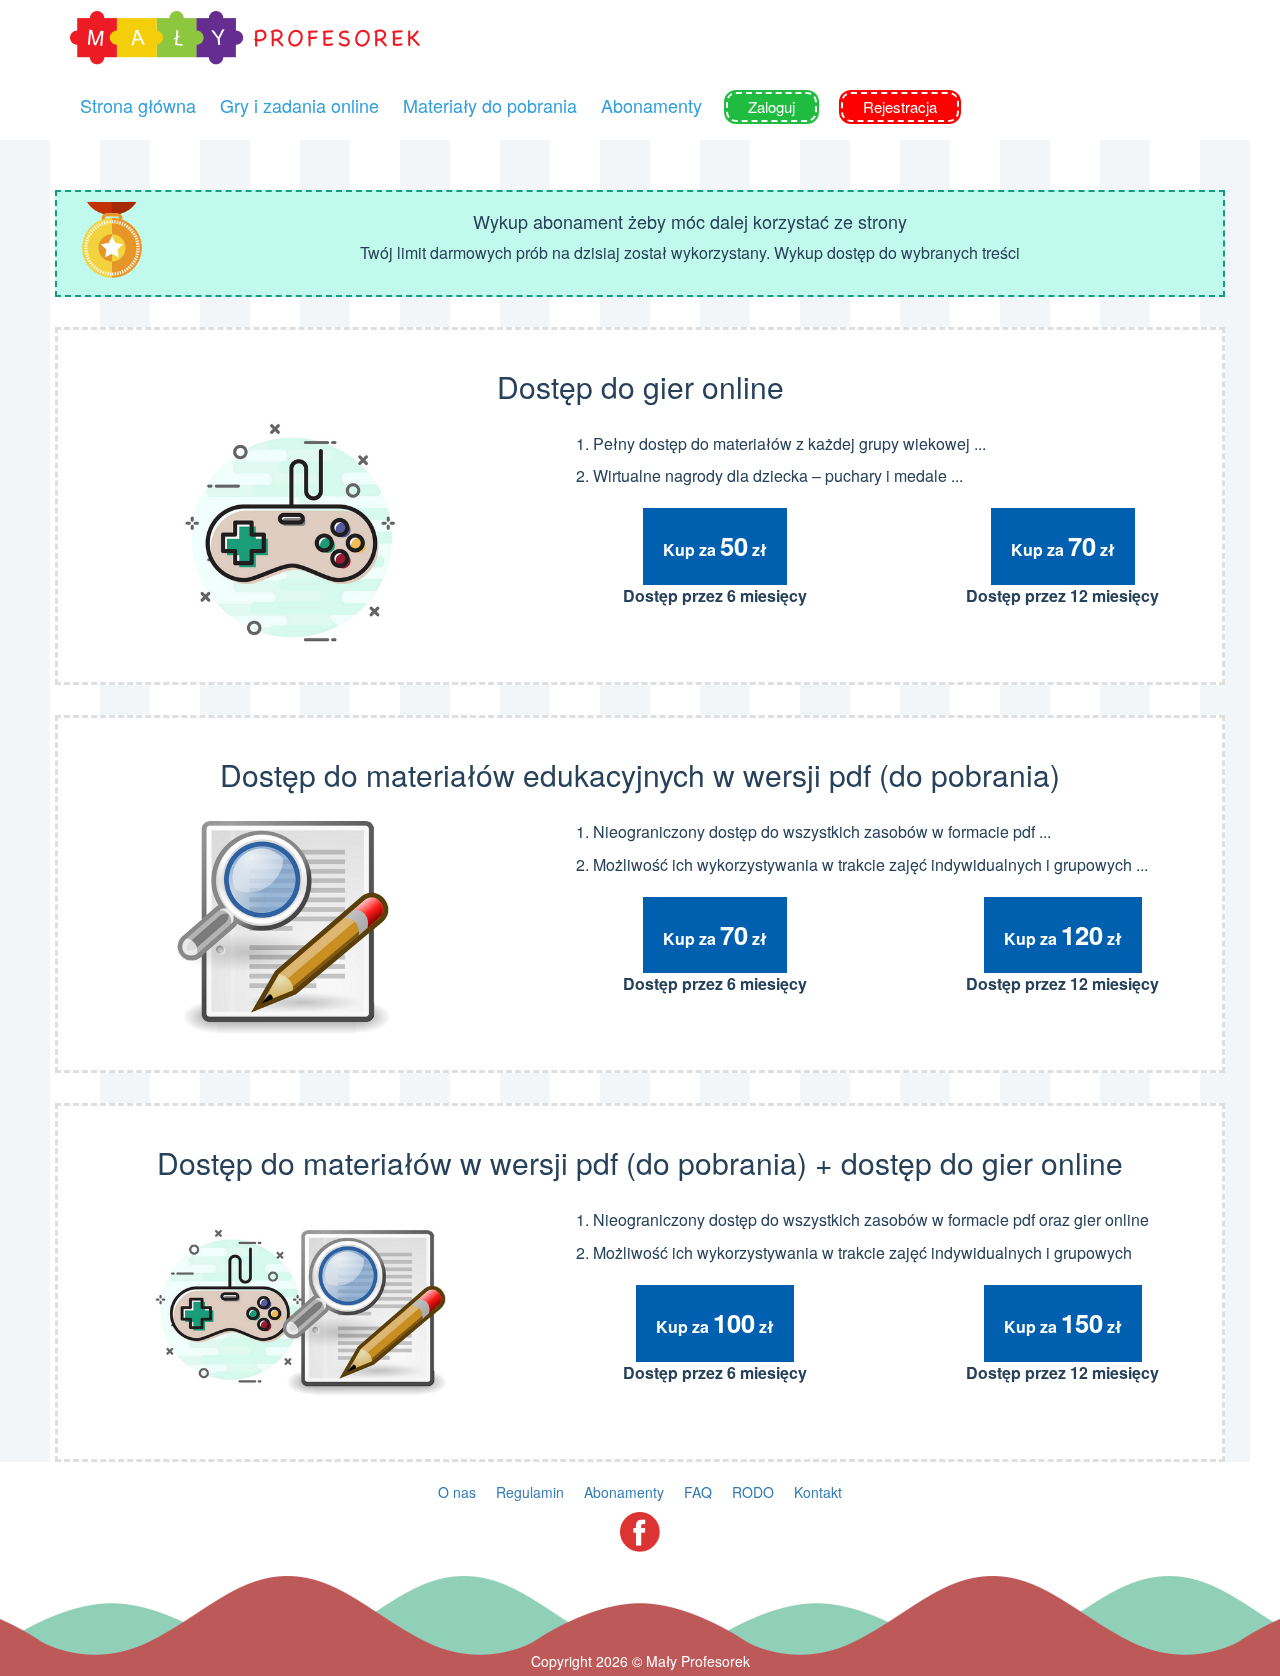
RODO (753, 1492)
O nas (457, 1492)
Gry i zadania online (299, 105)
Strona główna (138, 105)
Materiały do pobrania (490, 105)
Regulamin (530, 1492)
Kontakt (818, 1492)
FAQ (698, 1492)
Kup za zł (715, 545)
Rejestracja (900, 106)
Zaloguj (771, 106)
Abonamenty (651, 105)
